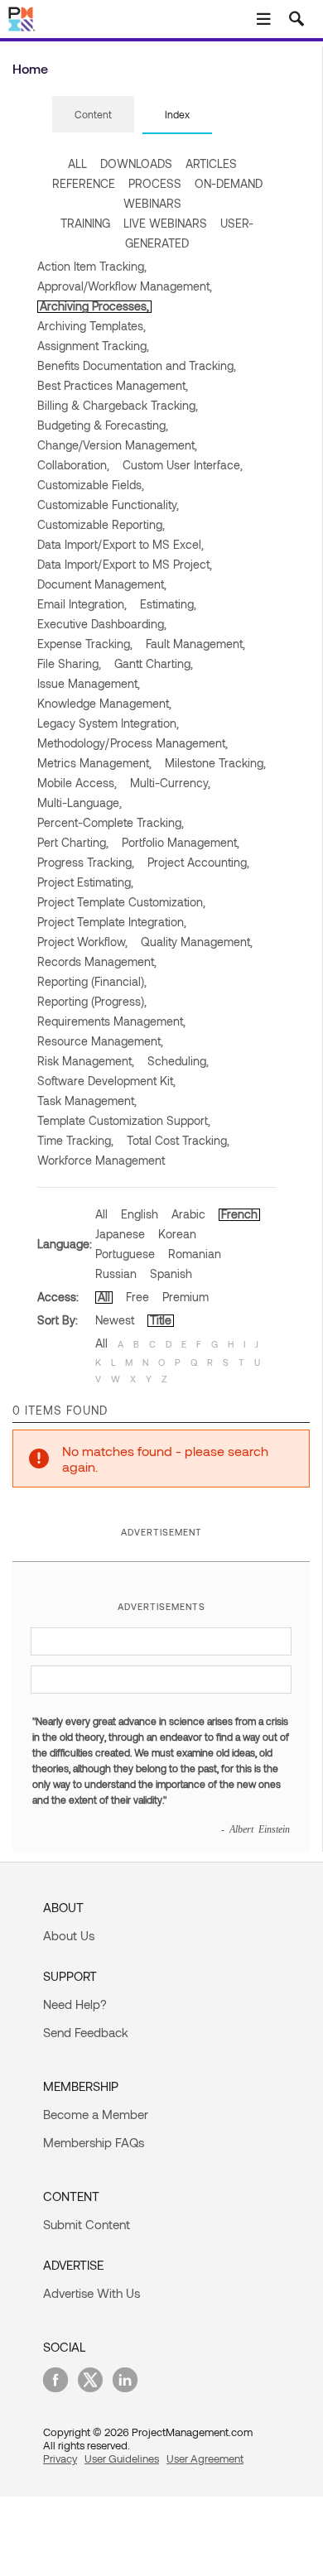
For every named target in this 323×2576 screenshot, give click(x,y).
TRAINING (85, 223)
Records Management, (97, 961)
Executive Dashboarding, (102, 624)
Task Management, (87, 1101)
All (101, 1214)
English (140, 1214)
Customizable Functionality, (108, 505)
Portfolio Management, (181, 842)
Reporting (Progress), (92, 1001)
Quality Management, (197, 942)
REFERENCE (84, 183)
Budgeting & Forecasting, (103, 425)
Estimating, (168, 604)
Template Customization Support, (124, 1120)
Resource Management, (100, 1041)
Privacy (60, 2458)
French (239, 1214)
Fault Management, (195, 644)
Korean (177, 1234)
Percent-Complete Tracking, (111, 822)
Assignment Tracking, (93, 346)
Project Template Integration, (112, 922)
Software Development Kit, (106, 1081)
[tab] (93, 115)
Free (137, 1297)
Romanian (195, 1254)
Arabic (188, 1214)
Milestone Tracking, (215, 763)
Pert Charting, (73, 842)
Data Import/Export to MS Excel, (121, 544)
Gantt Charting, (154, 663)
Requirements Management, (111, 1021)
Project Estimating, (85, 882)
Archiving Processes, (94, 306)
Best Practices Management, (113, 385)
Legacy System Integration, (108, 723)
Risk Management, (86, 1061)
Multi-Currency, (170, 783)
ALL (77, 163)
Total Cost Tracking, (178, 1140)
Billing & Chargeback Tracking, (118, 405)
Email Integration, (82, 604)
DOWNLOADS (136, 163)
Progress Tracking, (86, 862)
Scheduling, (178, 1061)
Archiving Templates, (92, 326)
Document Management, (102, 584)
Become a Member (96, 2114)
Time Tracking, (75, 1140)
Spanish (171, 1274)
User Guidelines (122, 2458)
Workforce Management (101, 1160)
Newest (115, 1320)
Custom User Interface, (183, 465)
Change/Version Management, (117, 445)
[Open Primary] (263, 19)
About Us (69, 1935)
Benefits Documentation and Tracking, (137, 365)
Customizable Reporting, (101, 524)
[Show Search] (296, 19)
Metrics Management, (94, 763)
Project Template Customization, (121, 902)
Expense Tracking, (85, 644)
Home (30, 68)
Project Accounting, (198, 862)
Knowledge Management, (104, 703)
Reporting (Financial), (92, 981)
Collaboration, (73, 465)
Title (161, 1320)
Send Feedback (86, 2032)
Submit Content (87, 2224)
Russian (116, 1274)
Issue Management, (89, 683)
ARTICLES (211, 163)
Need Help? (75, 2004)
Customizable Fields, (91, 485)
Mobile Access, (77, 783)
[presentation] (93, 114)
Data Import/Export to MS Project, (125, 564)
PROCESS (155, 183)
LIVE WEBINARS (165, 223)
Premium (186, 1297)
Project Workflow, (82, 942)
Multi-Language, (80, 803)
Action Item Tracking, (92, 266)
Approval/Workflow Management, (125, 286)
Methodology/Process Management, (133, 743)
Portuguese (125, 1254)
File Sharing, (69, 663)
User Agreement (205, 2458)
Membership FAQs (94, 2142)
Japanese (120, 1234)
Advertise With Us (92, 2293)
